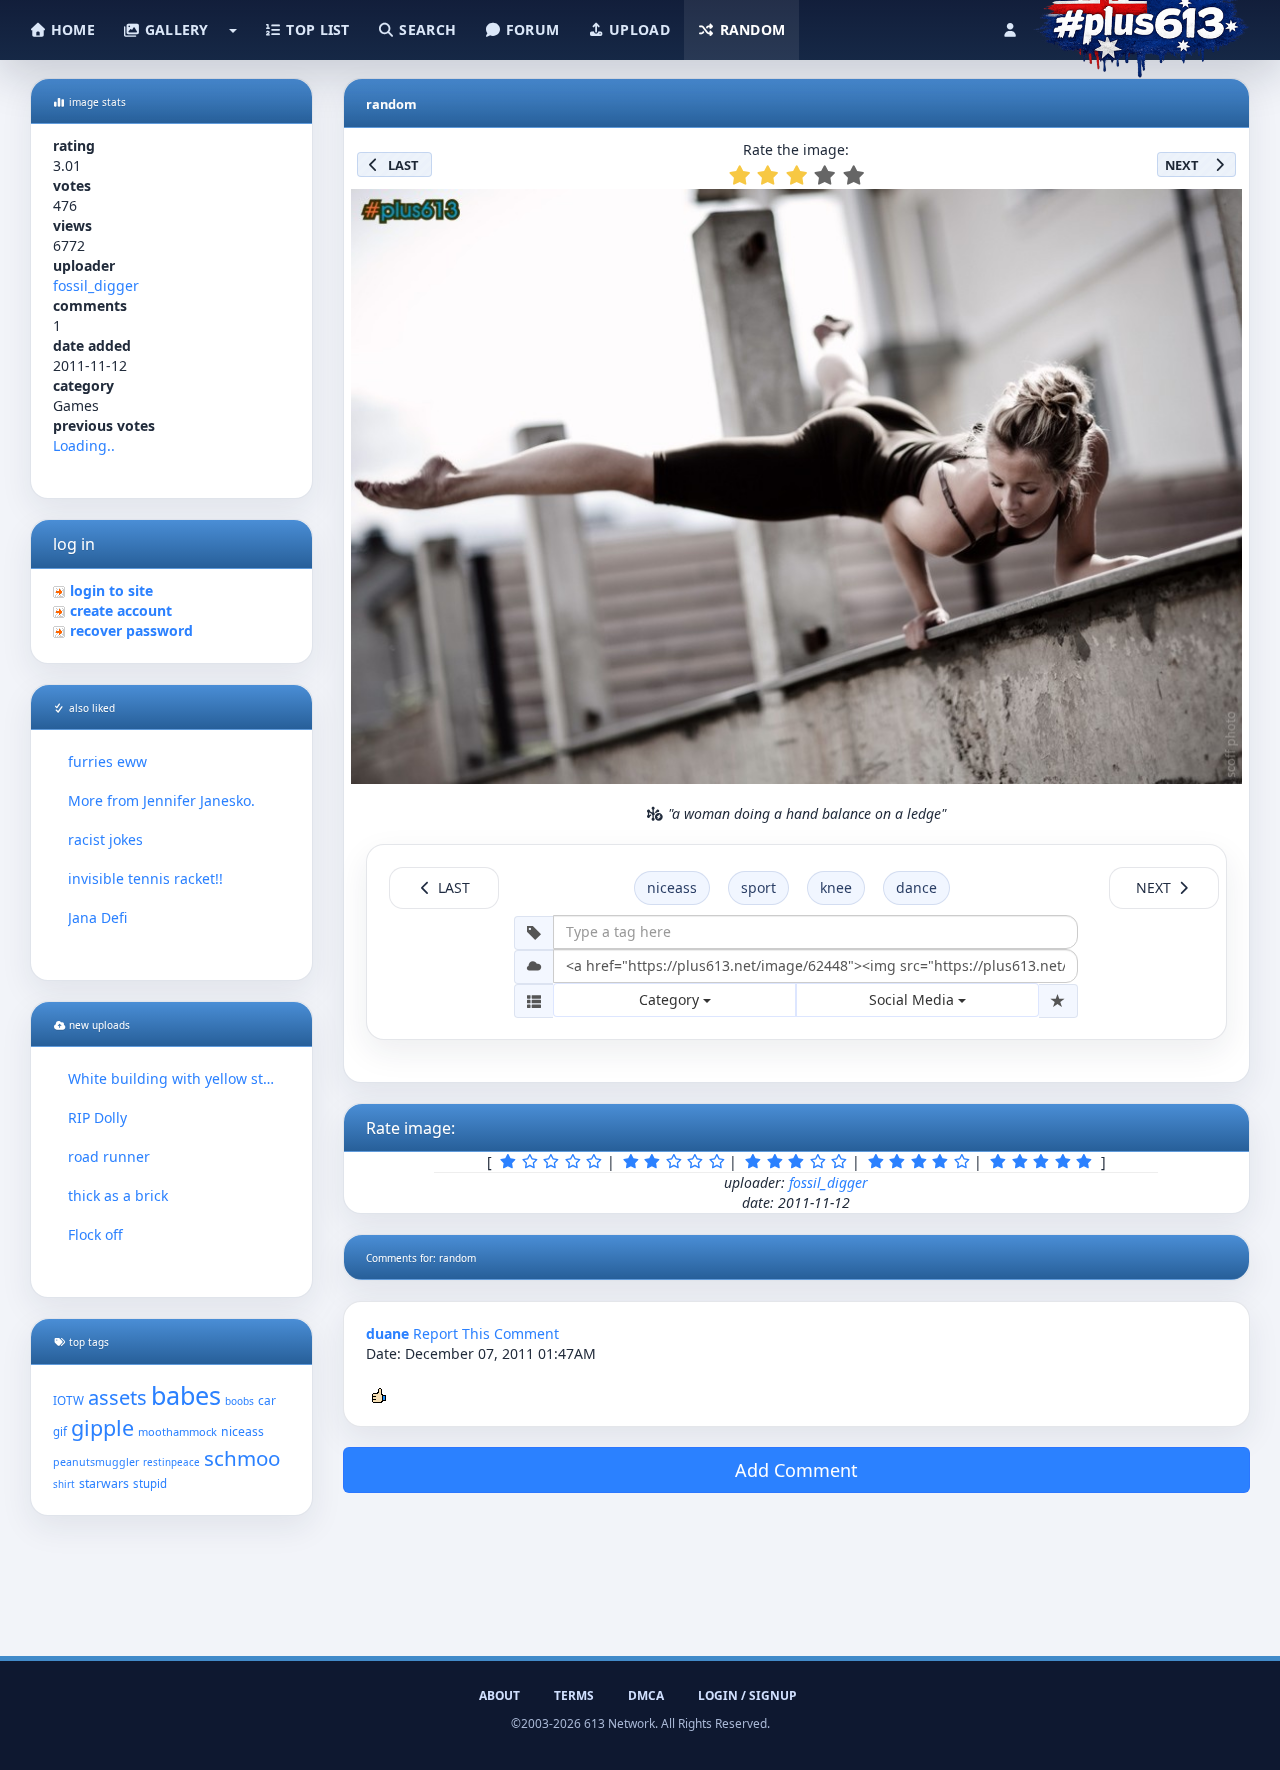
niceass (242, 1431)
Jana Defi (97, 917)
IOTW (68, 1400)
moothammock (177, 1431)
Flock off (95, 1234)
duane (387, 1333)
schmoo (242, 1458)
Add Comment (796, 1470)
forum (531, 29)
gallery (174, 29)
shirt (64, 1484)
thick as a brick (118, 1195)
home (71, 29)
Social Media (913, 999)
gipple (102, 1427)
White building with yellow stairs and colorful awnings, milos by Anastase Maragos (171, 1078)
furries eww (107, 761)
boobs (239, 1401)
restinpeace (171, 1462)
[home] (1141, 25)
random (750, 29)
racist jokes (105, 839)
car (267, 1400)
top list (316, 29)
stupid (150, 1483)
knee (836, 887)
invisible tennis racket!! (145, 878)
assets (117, 1397)
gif (60, 1431)
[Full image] (1218, 210)
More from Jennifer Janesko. (161, 800)
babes (186, 1395)
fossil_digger (96, 285)
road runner (109, 1156)
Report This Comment (486, 1333)
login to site (111, 590)
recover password (131, 630)
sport (758, 887)
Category (671, 999)
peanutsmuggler (96, 1462)
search (425, 29)
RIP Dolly (97, 1117)
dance (916, 887)
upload (637, 29)
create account (121, 610)
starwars (104, 1483)
